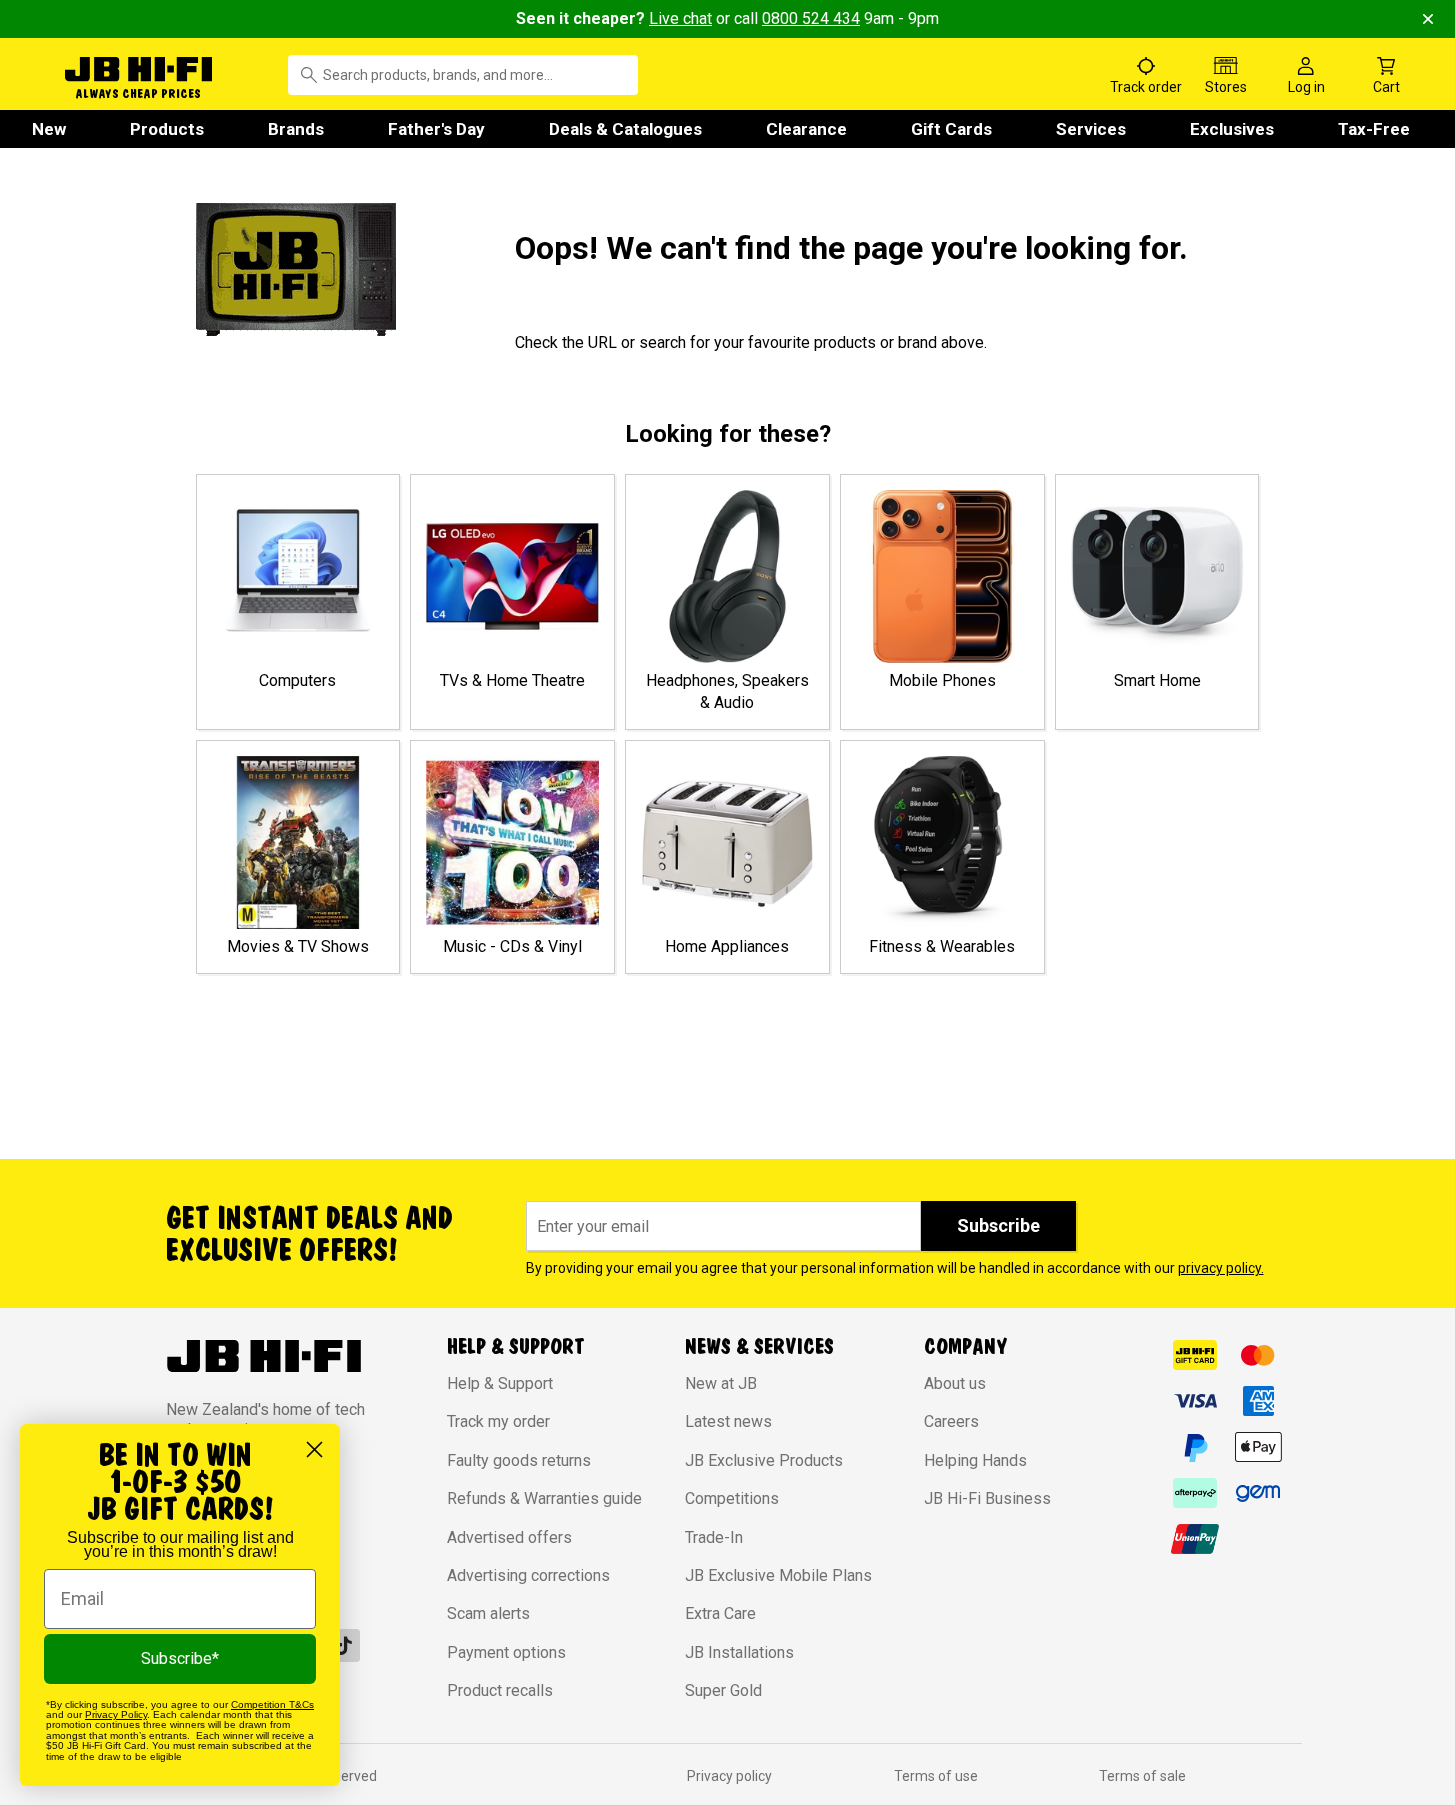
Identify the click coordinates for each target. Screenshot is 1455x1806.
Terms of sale (1142, 1776)
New (49, 129)
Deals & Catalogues (625, 129)
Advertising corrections (528, 1575)
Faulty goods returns (519, 1460)
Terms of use (936, 1776)
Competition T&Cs (272, 1704)
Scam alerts (488, 1613)
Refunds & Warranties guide (544, 1498)
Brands (296, 129)
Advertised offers (509, 1537)
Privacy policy (729, 1776)
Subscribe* (180, 1658)
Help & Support (500, 1383)
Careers (951, 1421)
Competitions (732, 1498)
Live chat (680, 18)
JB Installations (739, 1652)
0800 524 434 (811, 18)
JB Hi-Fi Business (987, 1498)
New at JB (721, 1383)
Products (167, 129)
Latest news (728, 1421)
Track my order (498, 1421)
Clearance (806, 129)
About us (955, 1383)
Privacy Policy (116, 1714)
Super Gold (723, 1690)
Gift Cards (951, 129)
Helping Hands (975, 1460)
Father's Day (436, 129)
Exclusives (1232, 129)
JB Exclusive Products (764, 1460)
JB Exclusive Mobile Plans (778, 1575)
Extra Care (720, 1613)
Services (1091, 129)
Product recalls (500, 1690)
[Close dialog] (314, 1449)
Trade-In (714, 1537)
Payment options (506, 1652)
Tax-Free (1374, 129)
